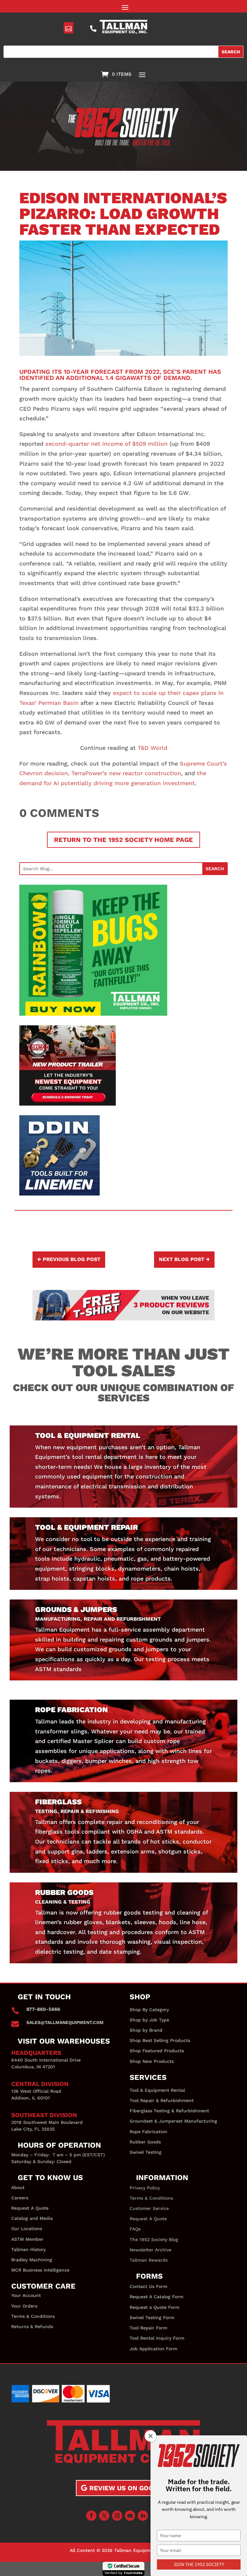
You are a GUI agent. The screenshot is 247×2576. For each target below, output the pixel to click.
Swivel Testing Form (152, 2318)
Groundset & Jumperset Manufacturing (173, 2121)
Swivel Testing (146, 2152)
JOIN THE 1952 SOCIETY (199, 2564)
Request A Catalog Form (156, 2297)
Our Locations (27, 2229)
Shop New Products (152, 2061)
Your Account (26, 2295)
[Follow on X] (104, 2516)
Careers (20, 2198)
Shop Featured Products (157, 2051)
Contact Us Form (148, 2286)
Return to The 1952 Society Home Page (123, 840)
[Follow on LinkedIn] (143, 2516)
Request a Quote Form (155, 2307)
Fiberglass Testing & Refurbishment (169, 2111)
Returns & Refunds (32, 2326)
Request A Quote (30, 2208)
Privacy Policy (145, 2188)
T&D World (152, 748)
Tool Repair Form (148, 2328)
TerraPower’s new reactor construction (126, 773)
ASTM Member (27, 2239)
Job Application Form (153, 2349)
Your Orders (24, 2306)
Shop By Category (149, 2010)
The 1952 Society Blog (154, 2239)
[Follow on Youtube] (130, 2516)
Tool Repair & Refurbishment (162, 2100)
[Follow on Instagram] (117, 2516)
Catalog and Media (32, 2218)
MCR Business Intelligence (40, 2270)
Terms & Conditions (33, 2316)
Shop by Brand (146, 2030)
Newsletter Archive (151, 2250)
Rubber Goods (145, 2142)
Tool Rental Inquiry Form (157, 2338)
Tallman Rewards (149, 2260)
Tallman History (28, 2249)
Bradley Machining (32, 2260)
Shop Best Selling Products (160, 2040)
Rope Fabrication (148, 2132)
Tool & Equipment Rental (157, 2090)
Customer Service (149, 2208)
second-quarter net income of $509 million (106, 444)
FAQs (135, 2229)
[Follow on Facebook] (91, 2516)
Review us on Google (128, 2488)
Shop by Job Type (149, 2020)
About (18, 2187)
